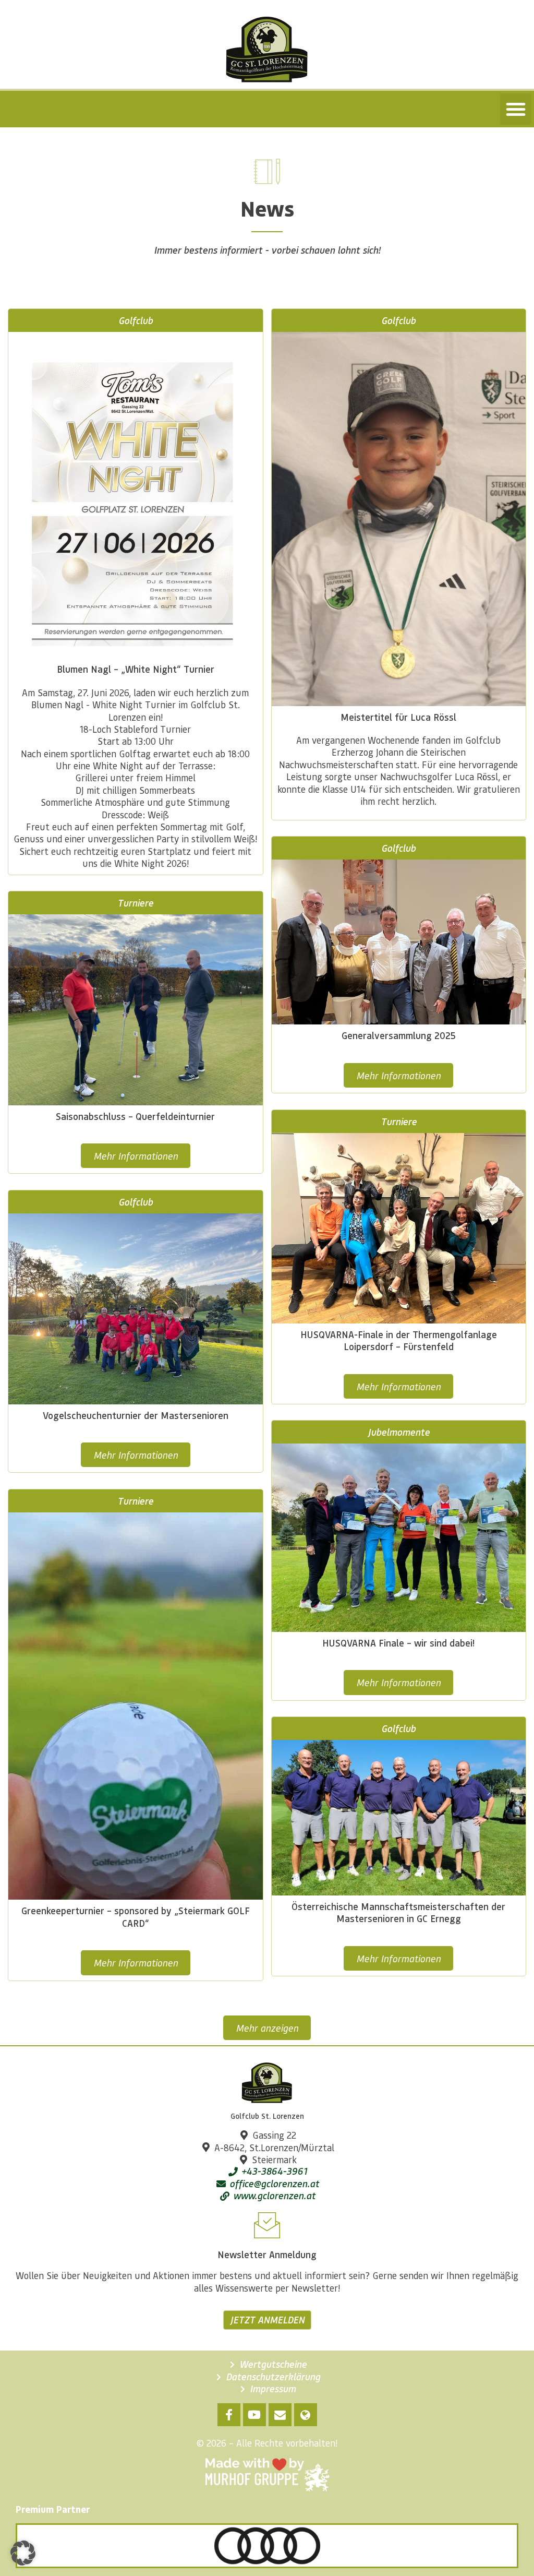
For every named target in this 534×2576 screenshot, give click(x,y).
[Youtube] (254, 2415)
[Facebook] (229, 2415)
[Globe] (306, 2415)
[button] (516, 109)
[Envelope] (280, 2415)
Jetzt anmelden (267, 2320)
